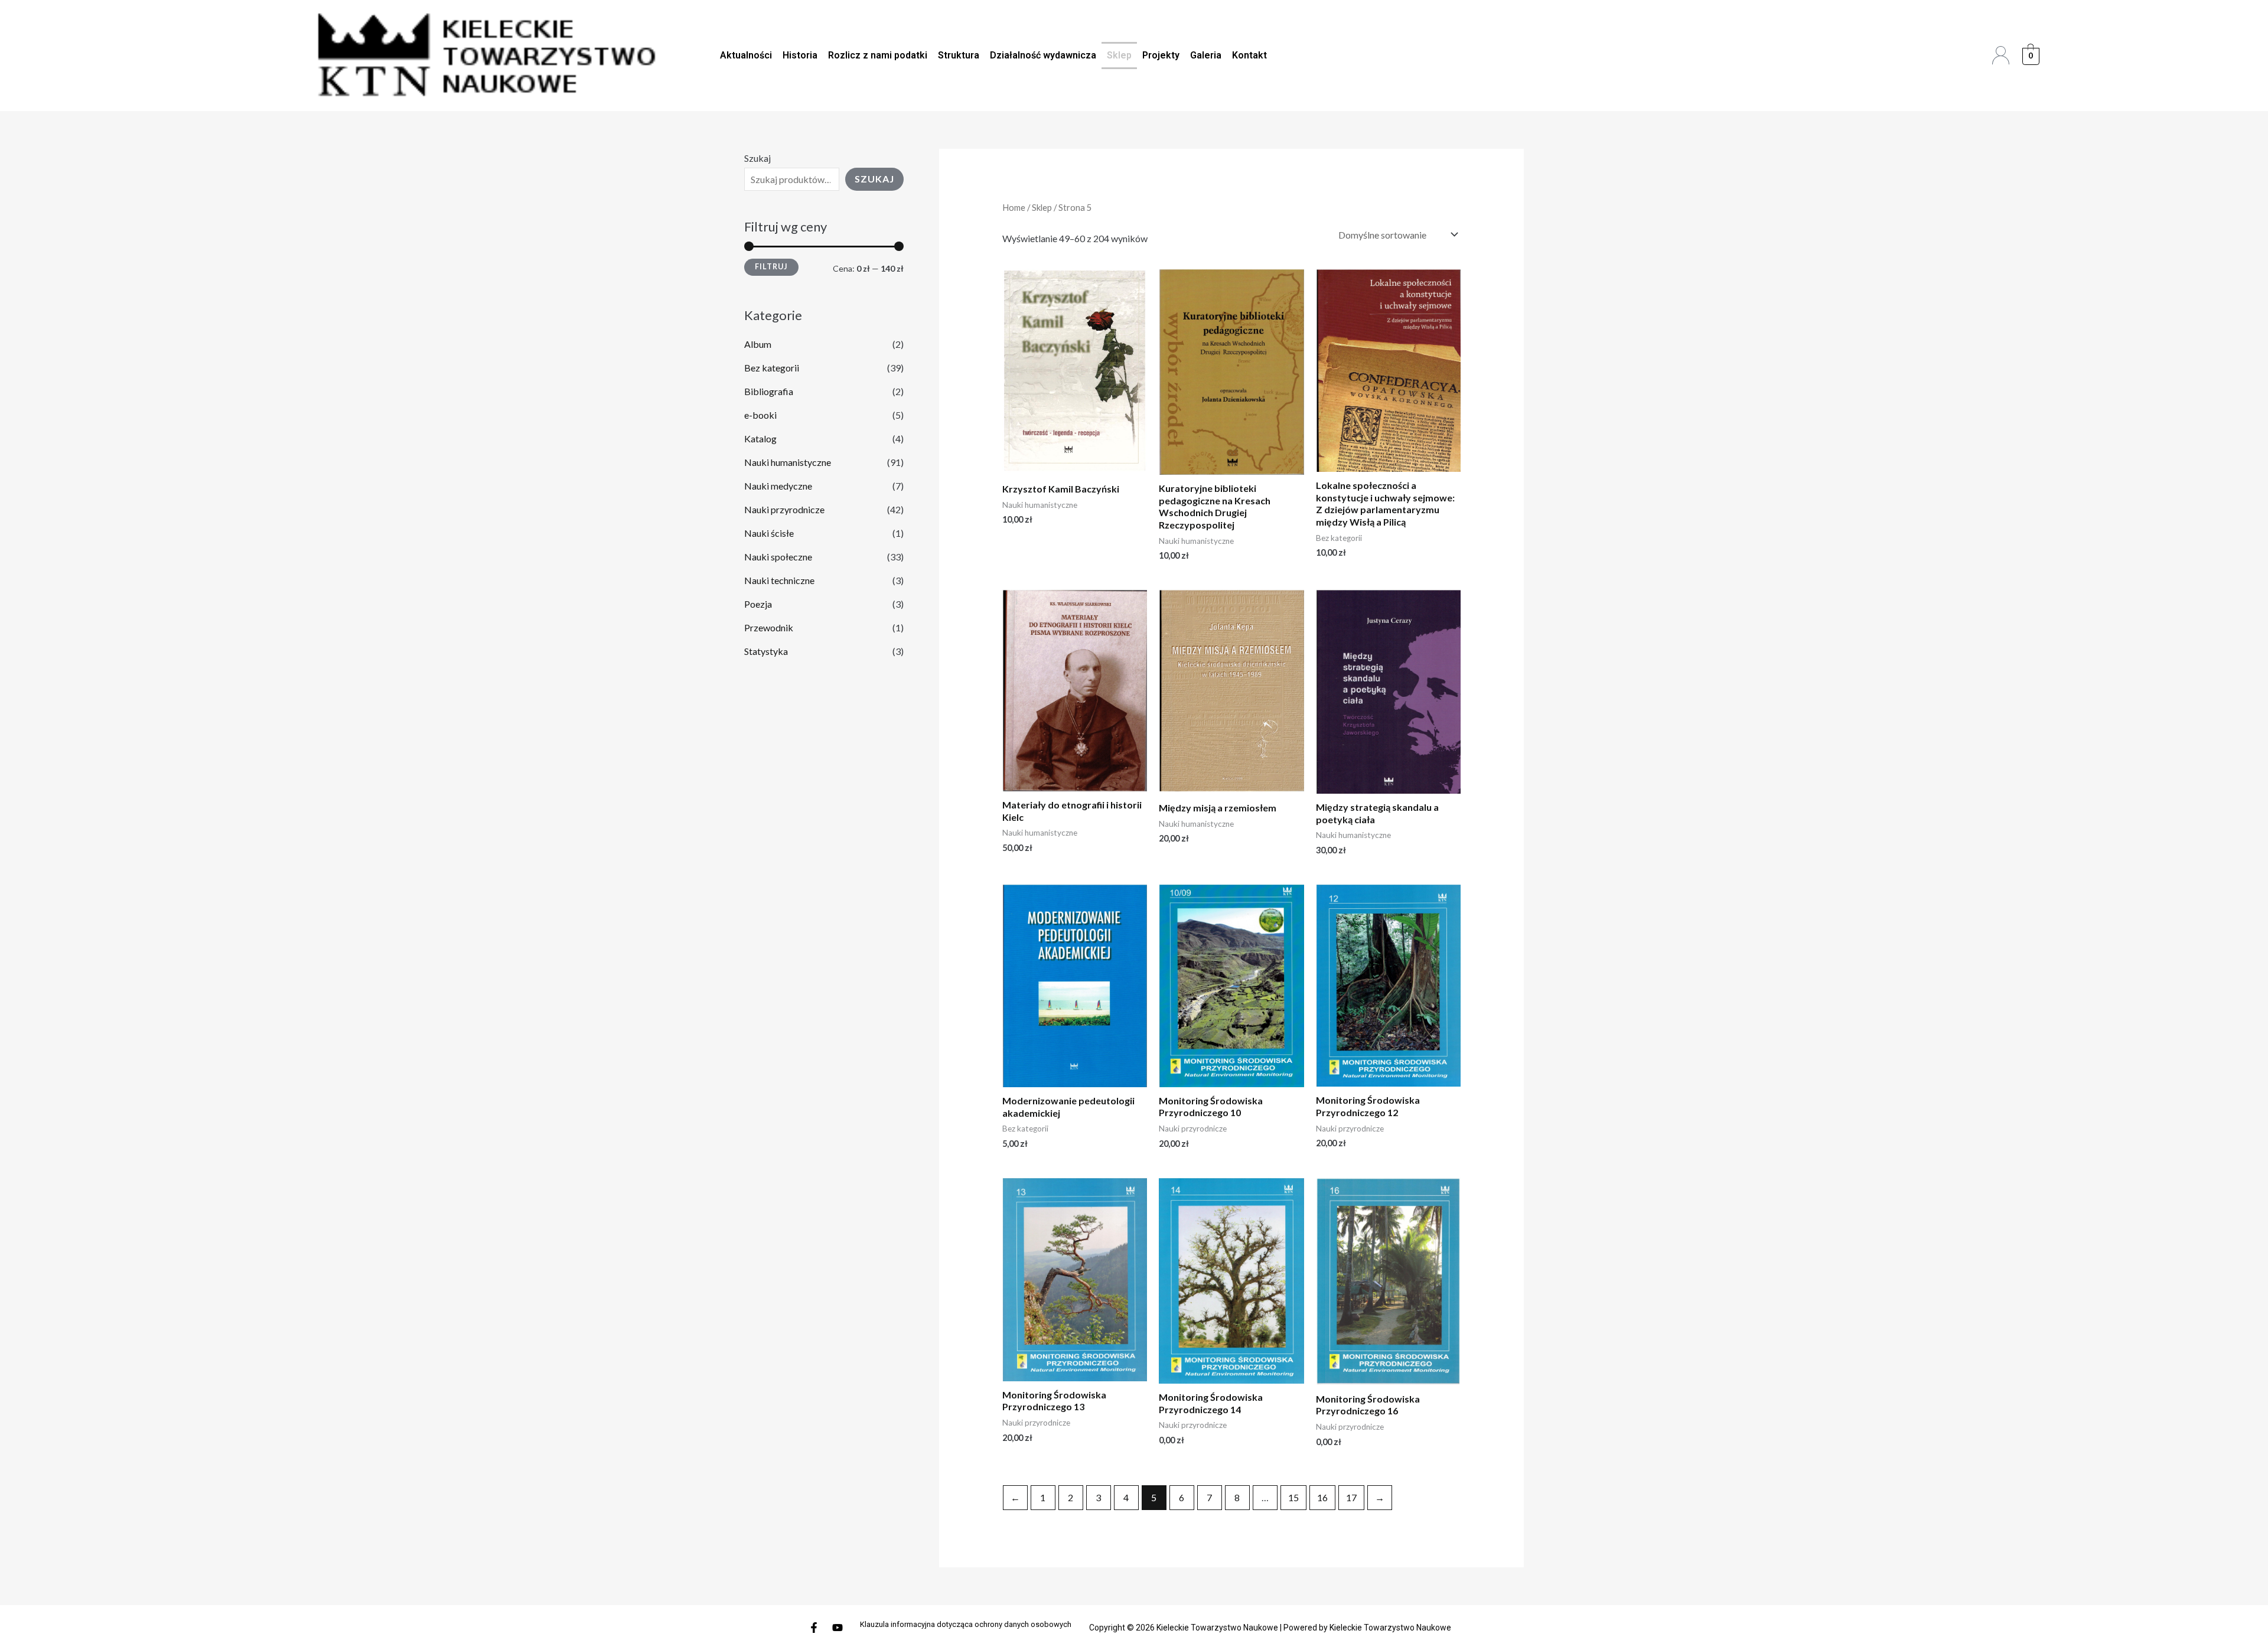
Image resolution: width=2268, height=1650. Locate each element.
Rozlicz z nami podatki (878, 55)
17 (1351, 1497)
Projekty (1161, 55)
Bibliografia (769, 391)
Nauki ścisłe (769, 533)
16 (1322, 1497)
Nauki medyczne (778, 486)
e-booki (760, 415)
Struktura (959, 55)
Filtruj (771, 267)
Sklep (1119, 55)
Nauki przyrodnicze (784, 509)
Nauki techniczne (779, 580)
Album (758, 344)
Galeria (1206, 55)
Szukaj (757, 158)
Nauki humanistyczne (788, 462)
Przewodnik (769, 627)
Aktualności (746, 55)
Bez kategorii (772, 368)
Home (1014, 207)
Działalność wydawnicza (1043, 55)
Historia (800, 55)
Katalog (760, 438)
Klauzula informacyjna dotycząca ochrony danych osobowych (966, 1624)
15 (1293, 1497)
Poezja (758, 604)
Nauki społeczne (778, 557)
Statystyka (766, 651)
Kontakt (1249, 55)
